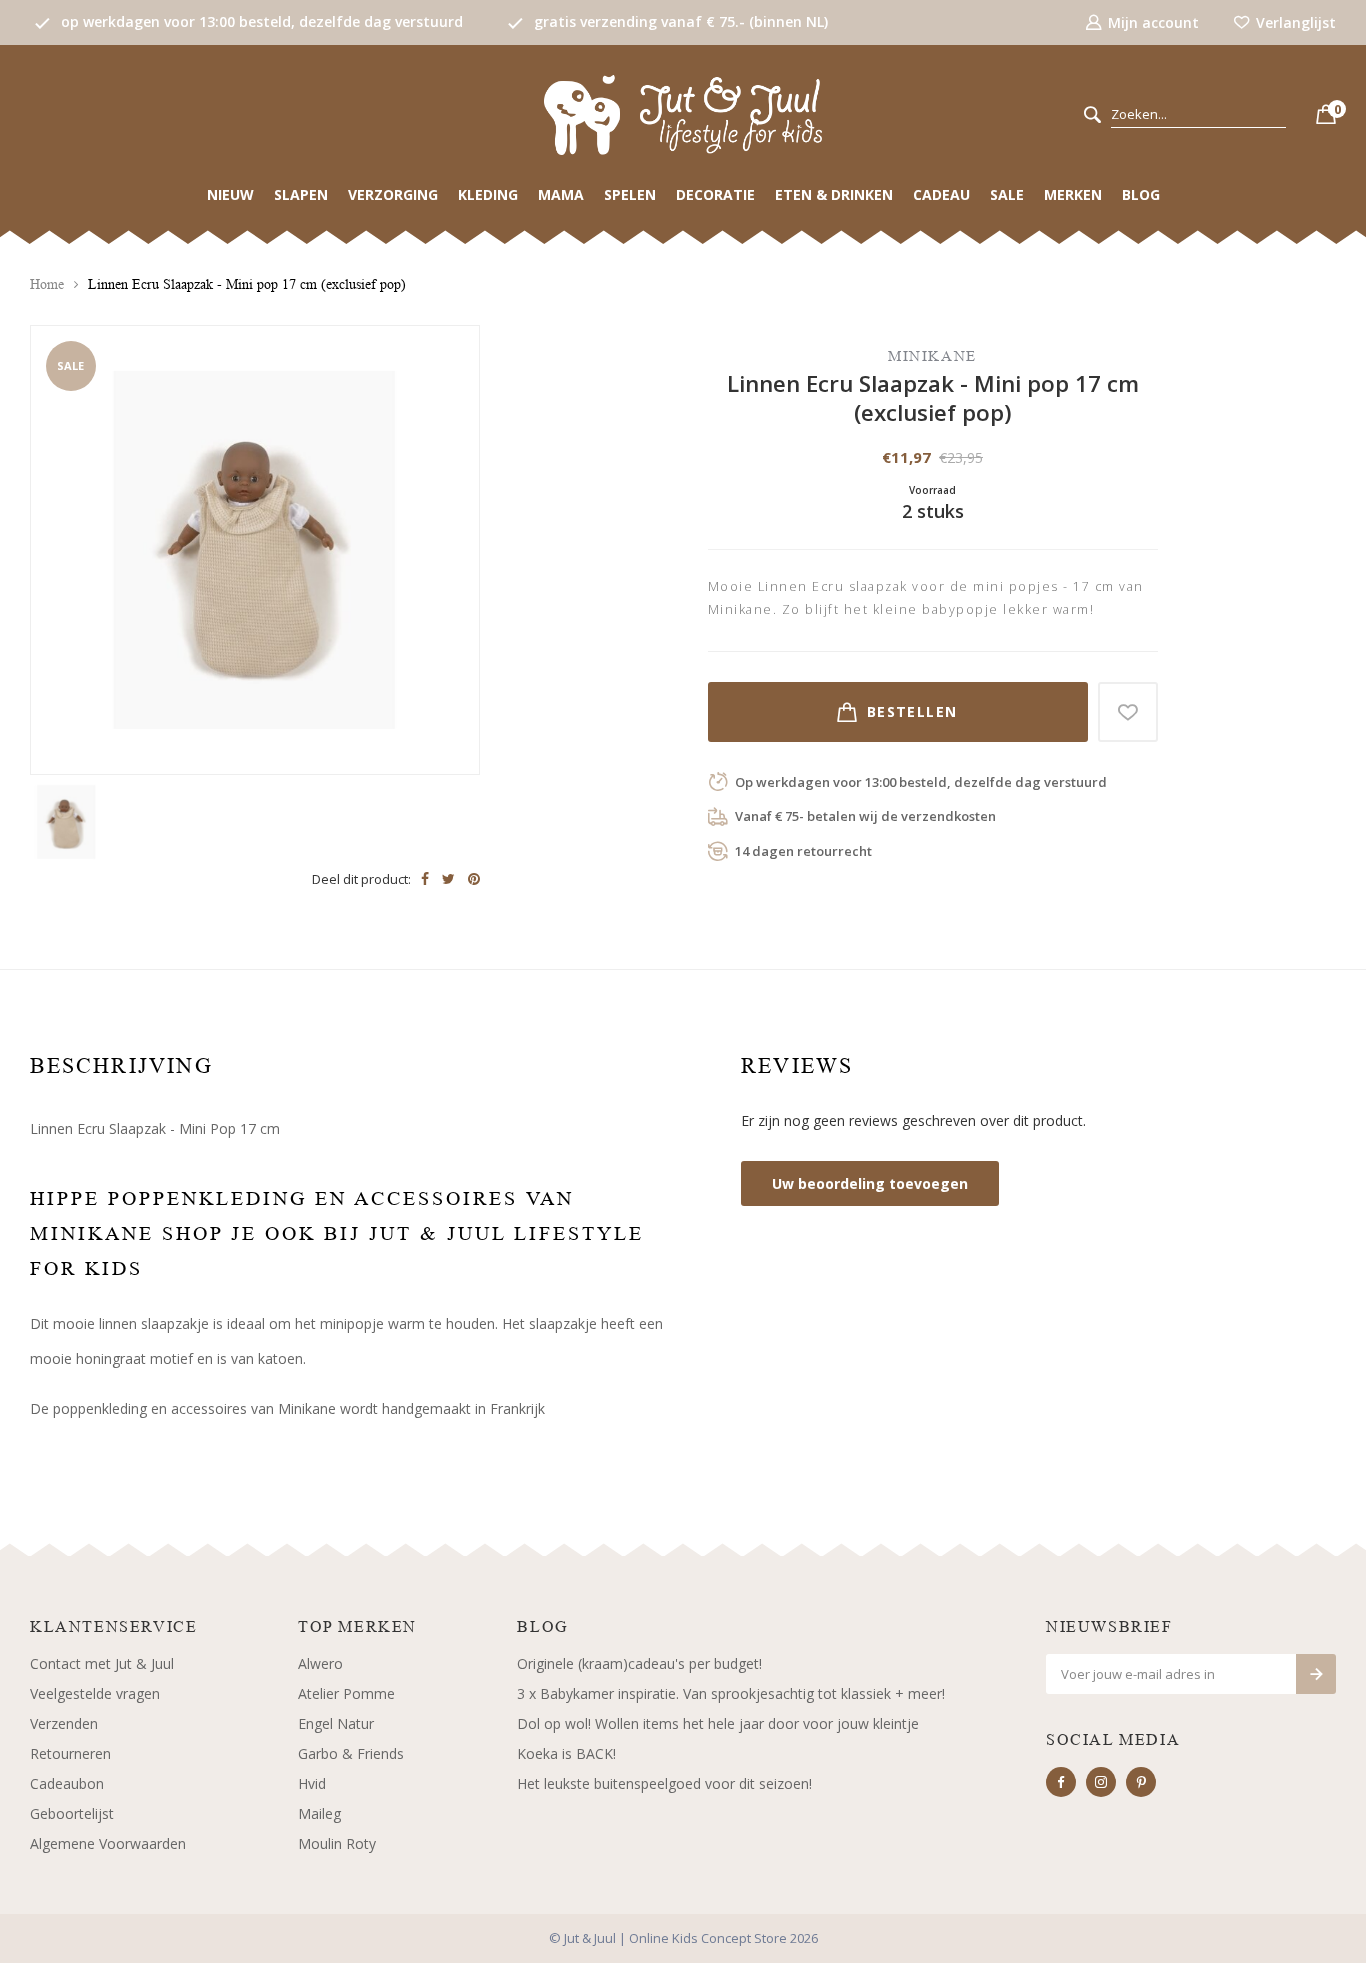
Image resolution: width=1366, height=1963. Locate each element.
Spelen (630, 194)
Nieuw (230, 194)
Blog (1141, 194)
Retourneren (70, 1753)
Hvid (312, 1783)
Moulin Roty (337, 1843)
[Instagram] (1101, 1782)
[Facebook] (1061, 1782)
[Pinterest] (1141, 1782)
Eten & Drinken (834, 194)
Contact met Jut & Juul (102, 1663)
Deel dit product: (361, 879)
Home (47, 284)
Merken (1073, 194)
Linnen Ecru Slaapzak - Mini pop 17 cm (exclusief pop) (247, 284)
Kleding (488, 194)
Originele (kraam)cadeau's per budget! (639, 1663)
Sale (1007, 194)
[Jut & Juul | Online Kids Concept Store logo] (683, 113)
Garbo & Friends (351, 1753)
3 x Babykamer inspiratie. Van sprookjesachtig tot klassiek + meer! (731, 1693)
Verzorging (393, 194)
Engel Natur (336, 1723)
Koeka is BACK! (566, 1753)
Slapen (301, 194)
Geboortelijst (72, 1813)
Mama (561, 194)
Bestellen (912, 711)
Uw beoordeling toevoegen (870, 1183)
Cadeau (941, 194)
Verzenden (64, 1723)
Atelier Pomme (346, 1693)
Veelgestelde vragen (95, 1693)
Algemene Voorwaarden (108, 1843)
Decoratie (715, 194)
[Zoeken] (1092, 115)
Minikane (932, 355)
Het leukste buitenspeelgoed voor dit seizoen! (664, 1783)
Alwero (320, 1663)
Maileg (319, 1813)
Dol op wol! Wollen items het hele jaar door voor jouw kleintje (718, 1723)
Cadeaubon (67, 1783)
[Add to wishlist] (1128, 712)
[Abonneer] (1316, 1674)
